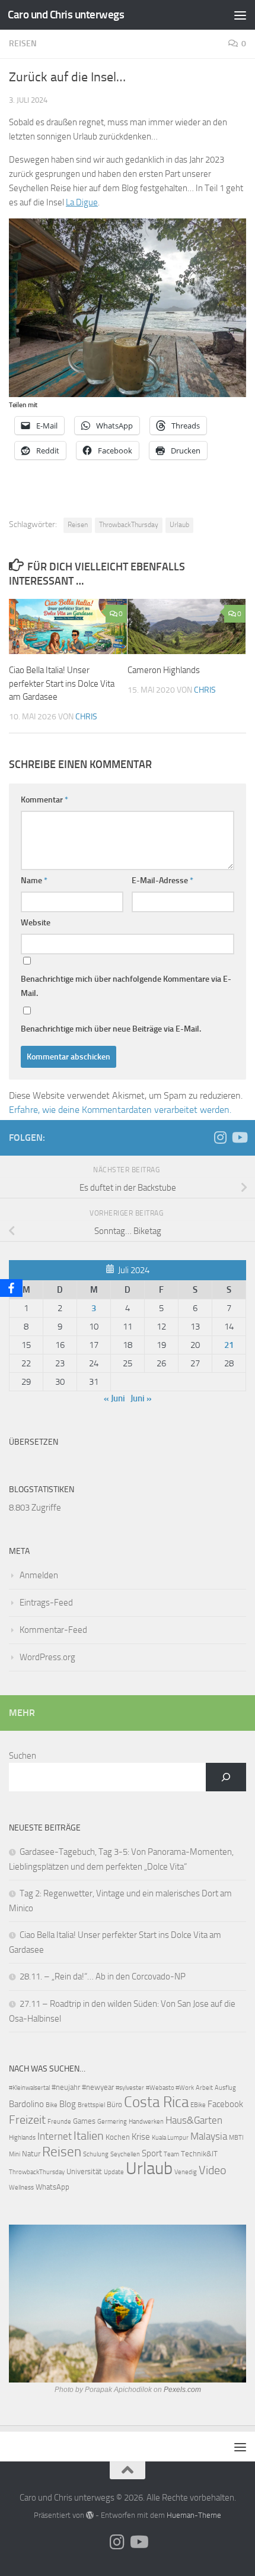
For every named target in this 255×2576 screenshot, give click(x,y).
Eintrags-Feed (46, 1603)
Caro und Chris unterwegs (66, 15)
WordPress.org (47, 1657)
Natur (31, 2154)
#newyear (98, 2087)
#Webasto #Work (170, 2088)
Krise (141, 2137)
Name (34, 881)
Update (114, 2172)
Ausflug (225, 2088)
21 (229, 1345)
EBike (198, 2105)
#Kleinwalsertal (29, 2088)
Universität (84, 2171)
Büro (114, 2104)
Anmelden (39, 1575)
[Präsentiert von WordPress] (90, 2515)
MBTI (236, 2138)
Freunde (59, 2122)
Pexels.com (182, 2390)
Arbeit (204, 2088)
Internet (55, 2136)
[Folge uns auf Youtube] (239, 1137)
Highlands (22, 2138)
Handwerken (146, 2122)
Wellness (21, 2188)
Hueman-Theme (194, 2515)
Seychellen (125, 2154)
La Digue (82, 202)
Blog (68, 2104)
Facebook (225, 2104)
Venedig (186, 2172)
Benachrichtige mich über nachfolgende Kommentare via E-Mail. (126, 986)
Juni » (141, 1398)
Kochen (118, 2137)
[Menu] (240, 15)
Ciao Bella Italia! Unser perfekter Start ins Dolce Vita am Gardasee (62, 683)
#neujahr (66, 2087)
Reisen (23, 44)
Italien (89, 2136)
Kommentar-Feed (53, 1630)
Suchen (23, 1756)
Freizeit (27, 2120)
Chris (86, 717)
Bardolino (26, 2104)
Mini (15, 2154)
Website (36, 923)
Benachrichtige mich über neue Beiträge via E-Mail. (111, 1029)
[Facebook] (11, 1288)
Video (213, 2170)
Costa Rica (156, 2102)
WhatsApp (52, 2187)
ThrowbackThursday (129, 525)
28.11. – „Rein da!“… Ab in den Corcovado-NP (103, 1977)
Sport (152, 2153)
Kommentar (44, 800)
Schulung (96, 2154)
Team (171, 2154)
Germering (112, 2122)
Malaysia (209, 2136)
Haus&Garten (194, 2120)
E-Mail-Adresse (162, 881)
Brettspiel (91, 2105)
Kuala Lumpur (170, 2138)
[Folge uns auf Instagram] (220, 1137)
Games (84, 2121)
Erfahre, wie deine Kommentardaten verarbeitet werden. (120, 1110)
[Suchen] (226, 1777)
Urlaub (179, 525)
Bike (52, 2105)
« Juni (114, 1398)
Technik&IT (199, 2154)
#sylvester (130, 2088)
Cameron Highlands (164, 670)
